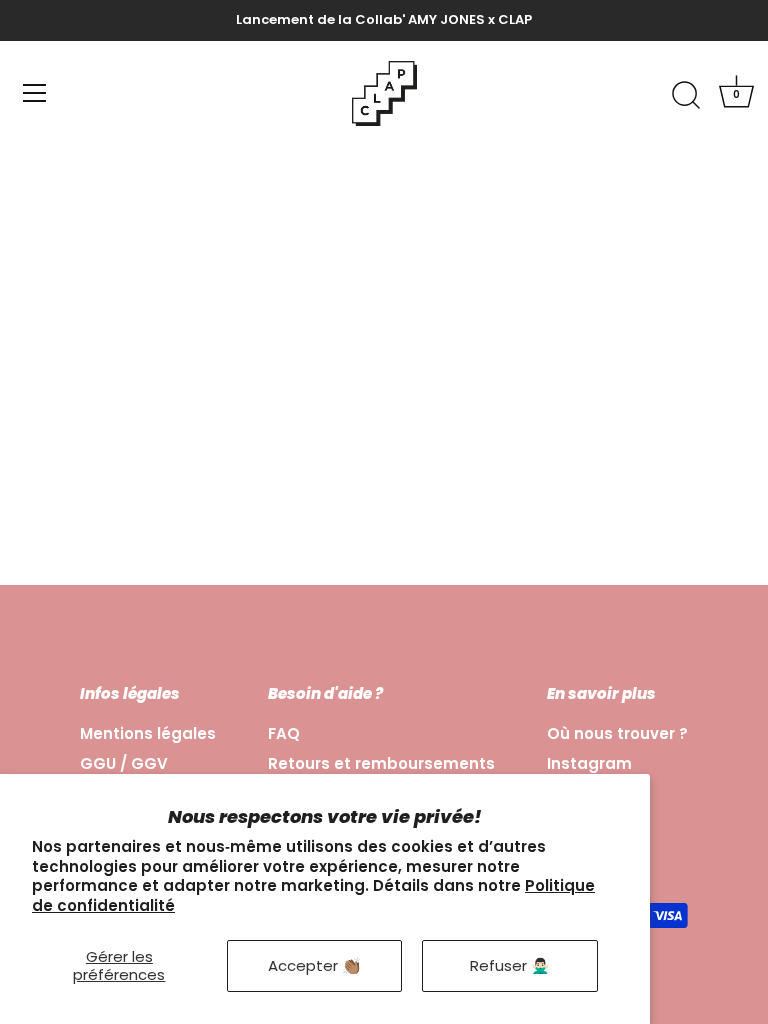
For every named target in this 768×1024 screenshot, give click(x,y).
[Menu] (35, 93)
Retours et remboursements (381, 763)
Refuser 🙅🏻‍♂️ (510, 965)
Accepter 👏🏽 (314, 965)
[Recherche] (686, 96)
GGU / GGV (124, 763)
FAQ (284, 733)
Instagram (589, 763)
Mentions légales (148, 733)
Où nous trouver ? (617, 733)
